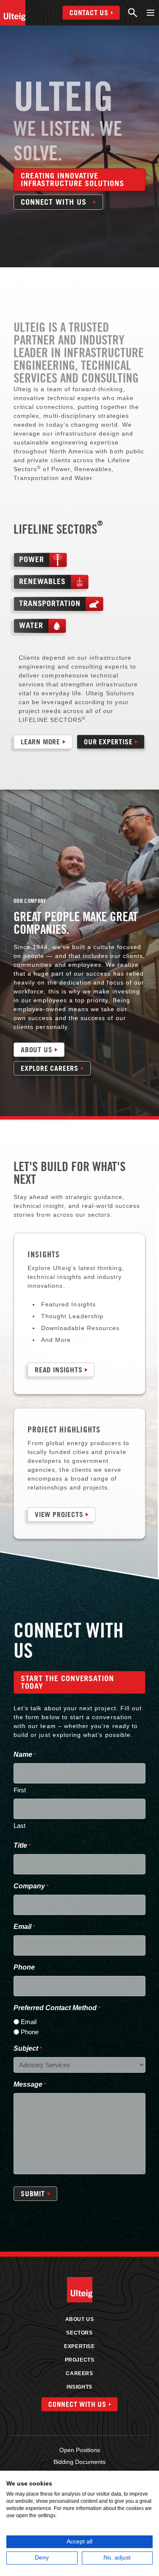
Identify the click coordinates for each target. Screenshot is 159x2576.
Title (22, 1845)
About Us (80, 2319)
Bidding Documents (79, 2462)
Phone (24, 1967)
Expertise (79, 2346)
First (20, 1790)
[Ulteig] (13, 13)
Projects (80, 2360)
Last (20, 1826)
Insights (79, 2387)
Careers (79, 2373)
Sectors (79, 2333)
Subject (28, 2048)
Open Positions (80, 2450)
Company (31, 1886)
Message (30, 2084)
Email (24, 1927)
